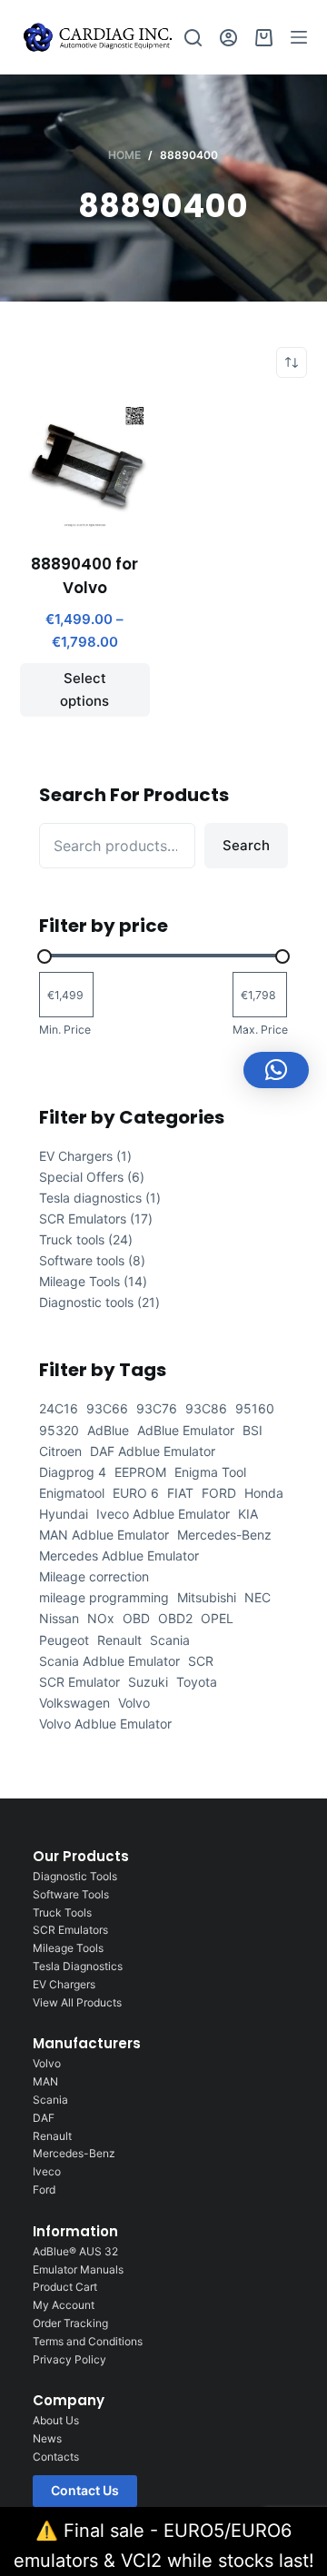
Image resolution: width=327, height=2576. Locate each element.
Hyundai (64, 1514)
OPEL (217, 1618)
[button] (276, 1070)
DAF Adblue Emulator (153, 1451)
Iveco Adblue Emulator (163, 1514)
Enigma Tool (210, 1472)
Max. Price (260, 1030)
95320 (59, 1430)
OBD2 (175, 1618)
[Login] (228, 38)
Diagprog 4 (73, 1472)
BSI (253, 1430)
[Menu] (299, 37)
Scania (170, 1640)
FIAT (180, 1493)
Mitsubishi (207, 1597)
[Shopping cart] (264, 38)
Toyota (197, 1682)
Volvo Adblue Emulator (105, 1724)
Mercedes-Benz (224, 1535)
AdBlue (108, 1430)
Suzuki (148, 1682)
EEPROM (140, 1472)
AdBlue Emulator (186, 1430)
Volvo (134, 1703)
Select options (84, 689)
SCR (201, 1661)
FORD (219, 1493)
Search (246, 845)
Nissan (59, 1618)
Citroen (60, 1451)
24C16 (59, 1408)
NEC (258, 1597)
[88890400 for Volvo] (85, 466)
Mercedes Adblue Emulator (119, 1556)
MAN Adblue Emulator (104, 1535)
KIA (248, 1514)
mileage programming (104, 1597)
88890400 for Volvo (84, 576)
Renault (119, 1640)
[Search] (193, 38)
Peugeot (64, 1640)
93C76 (157, 1408)
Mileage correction (94, 1576)
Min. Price (65, 1030)
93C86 (206, 1408)
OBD (136, 1618)
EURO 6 (136, 1493)
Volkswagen (74, 1703)
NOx (101, 1618)
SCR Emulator (79, 1682)
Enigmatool (72, 1493)
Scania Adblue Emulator (109, 1661)
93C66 (107, 1408)
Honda (264, 1493)
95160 (255, 1408)
